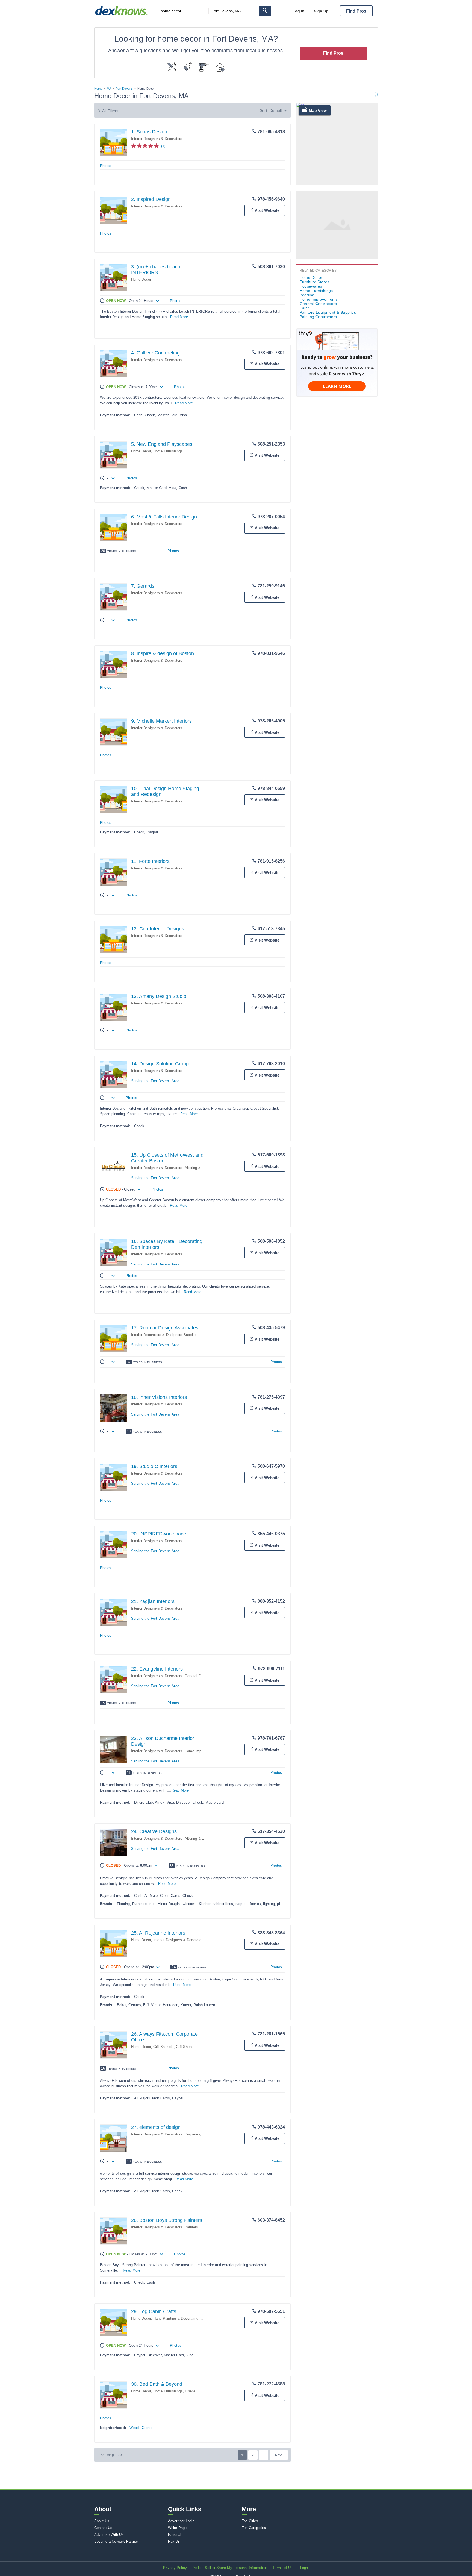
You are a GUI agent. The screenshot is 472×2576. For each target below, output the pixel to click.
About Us (102, 2521)
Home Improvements (202, 1751)
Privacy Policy (175, 2568)
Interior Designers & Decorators (157, 139)
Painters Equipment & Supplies (328, 312)
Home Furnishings (168, 451)
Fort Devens (124, 89)
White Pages (178, 2528)
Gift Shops (185, 2047)
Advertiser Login (181, 2521)
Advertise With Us (109, 2535)
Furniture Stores (315, 282)
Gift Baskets (163, 2047)
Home (98, 89)
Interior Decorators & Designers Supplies (164, 1335)
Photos (106, 166)
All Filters (110, 111)
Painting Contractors (318, 317)
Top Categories (254, 2528)
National (175, 2535)
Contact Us (103, 2528)
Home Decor (141, 279)
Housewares (311, 286)
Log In (299, 11)
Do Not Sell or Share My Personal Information (230, 2568)
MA (109, 89)
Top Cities (250, 2521)
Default (276, 110)
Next (279, 2455)
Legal (305, 2568)
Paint (304, 308)
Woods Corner (141, 2428)
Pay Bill (174, 2541)
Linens (190, 2391)
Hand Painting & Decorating (176, 2318)
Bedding (307, 295)
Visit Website (267, 210)
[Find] (265, 11)
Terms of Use (284, 2568)
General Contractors (201, 1676)
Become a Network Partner (116, 2541)
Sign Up (321, 11)
